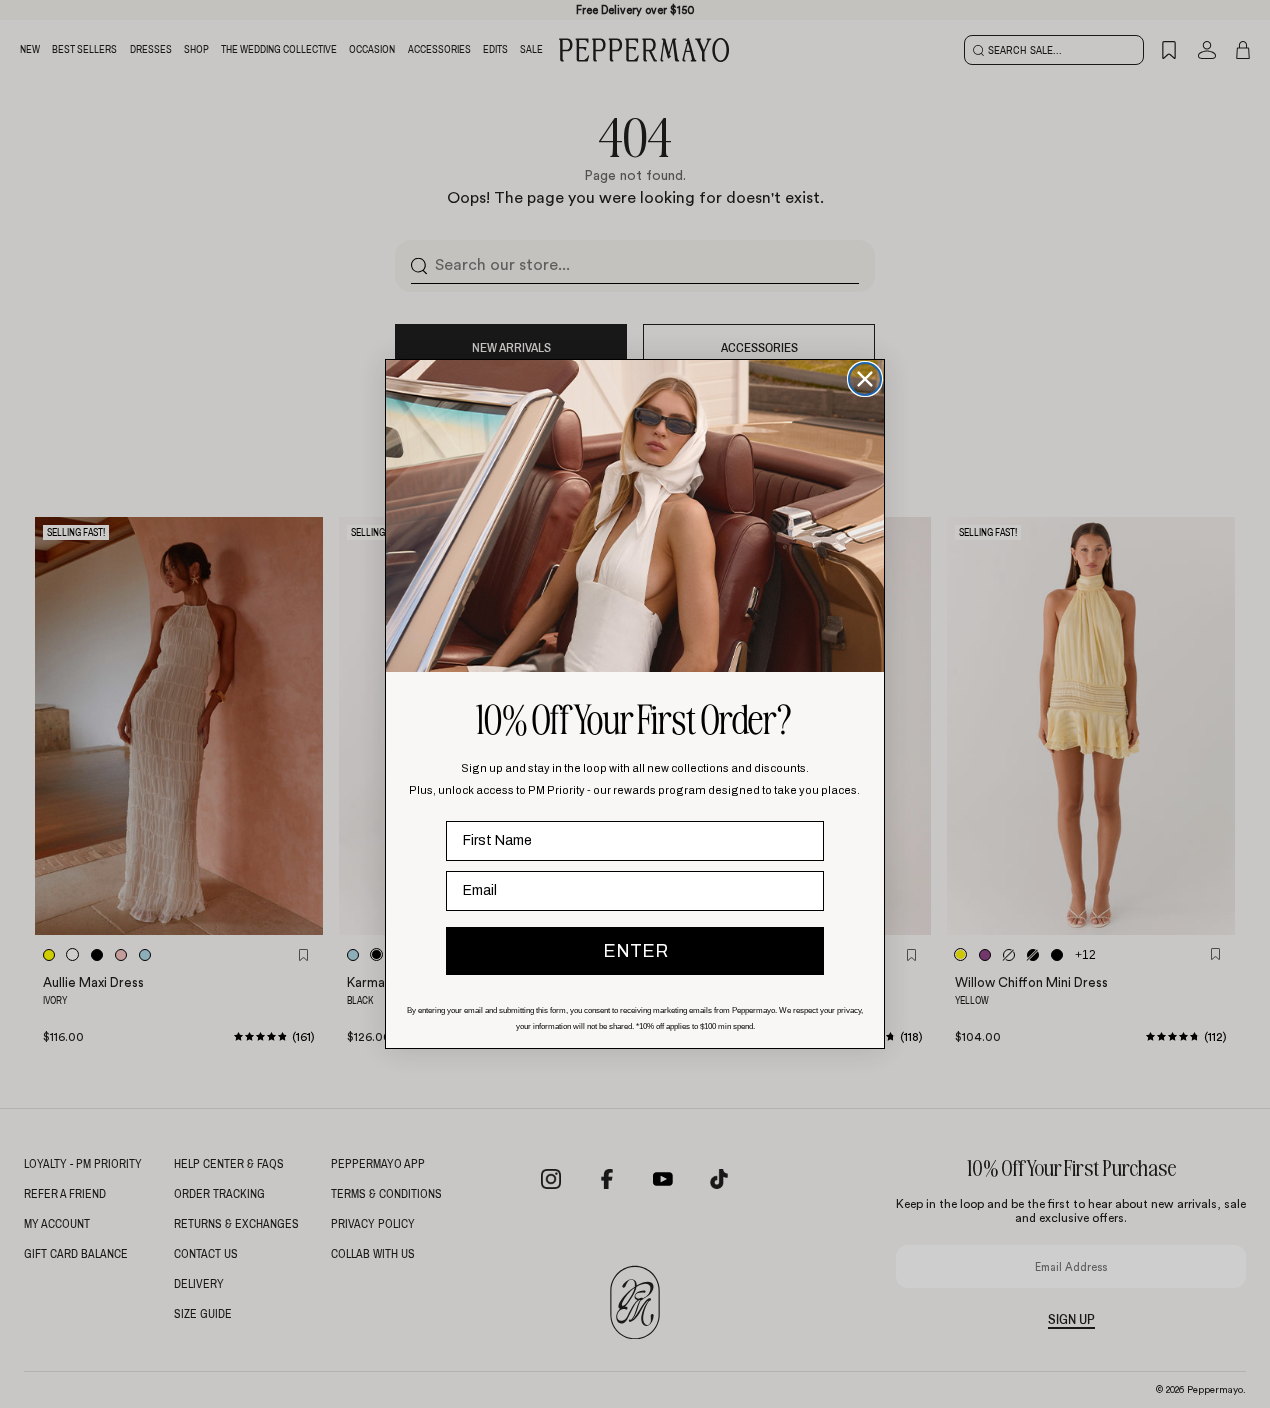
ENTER (635, 951)
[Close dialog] (865, 379)
